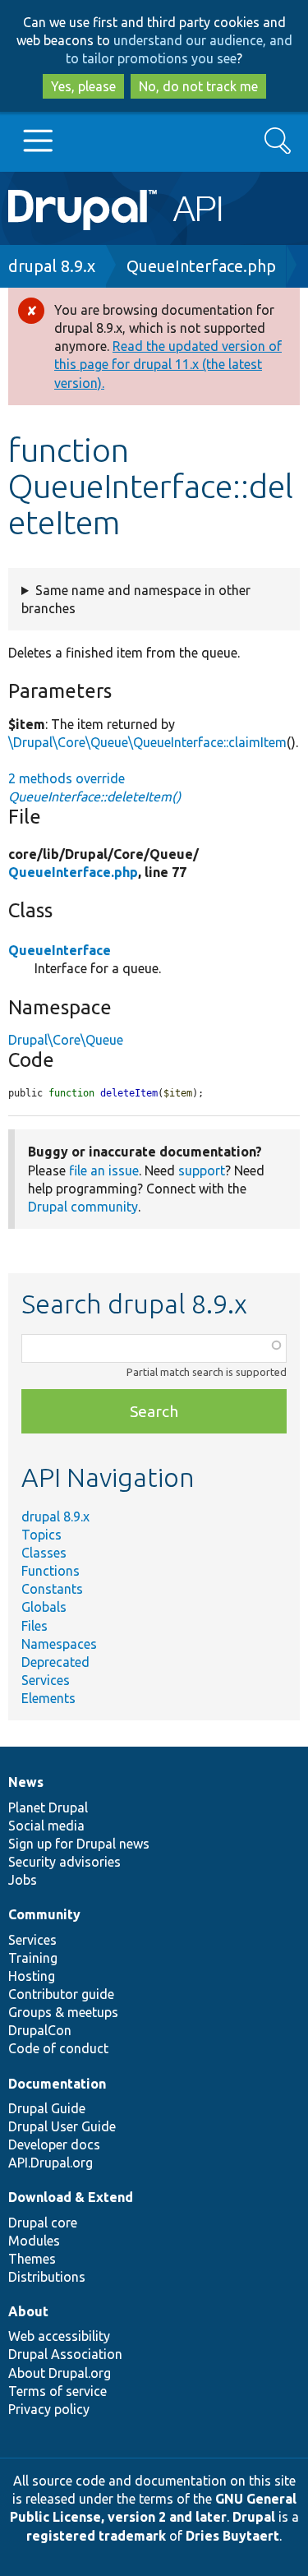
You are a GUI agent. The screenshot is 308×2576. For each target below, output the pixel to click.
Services (46, 1680)
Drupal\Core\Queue (66, 1040)
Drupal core (43, 2223)
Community (44, 1914)
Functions (51, 1571)
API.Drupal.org (51, 2163)
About (28, 2311)
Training (33, 1958)
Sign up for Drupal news (79, 1844)
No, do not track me (198, 86)
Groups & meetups (63, 2012)
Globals (44, 1607)
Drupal (254, 2517)
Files (34, 1626)
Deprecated (55, 1662)
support (202, 1170)
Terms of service (57, 2391)
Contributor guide (61, 1994)
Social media (46, 1826)
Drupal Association (65, 2354)
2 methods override (94, 787)
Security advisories (64, 1862)
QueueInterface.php (201, 266)
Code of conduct (58, 2048)
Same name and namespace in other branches (136, 599)
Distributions (47, 2277)
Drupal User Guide (62, 2126)
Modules (34, 2241)
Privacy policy (49, 2409)
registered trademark (96, 2536)
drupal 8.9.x (52, 266)
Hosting (32, 1976)
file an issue (104, 1170)
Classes (44, 1553)
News (26, 1782)
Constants (52, 1589)
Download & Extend (71, 2197)
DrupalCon (40, 2030)
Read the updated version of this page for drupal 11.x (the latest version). (168, 364)
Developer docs (54, 2144)
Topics (41, 1535)
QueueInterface (60, 950)
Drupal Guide (47, 2108)
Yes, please (83, 86)
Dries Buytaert (232, 2536)
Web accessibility (59, 2336)
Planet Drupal (48, 1807)
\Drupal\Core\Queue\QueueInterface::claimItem (147, 742)
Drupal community (83, 1207)
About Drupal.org (60, 2373)
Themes (32, 2259)
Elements (48, 1698)
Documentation (57, 2084)
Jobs (23, 1880)
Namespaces (59, 1644)
